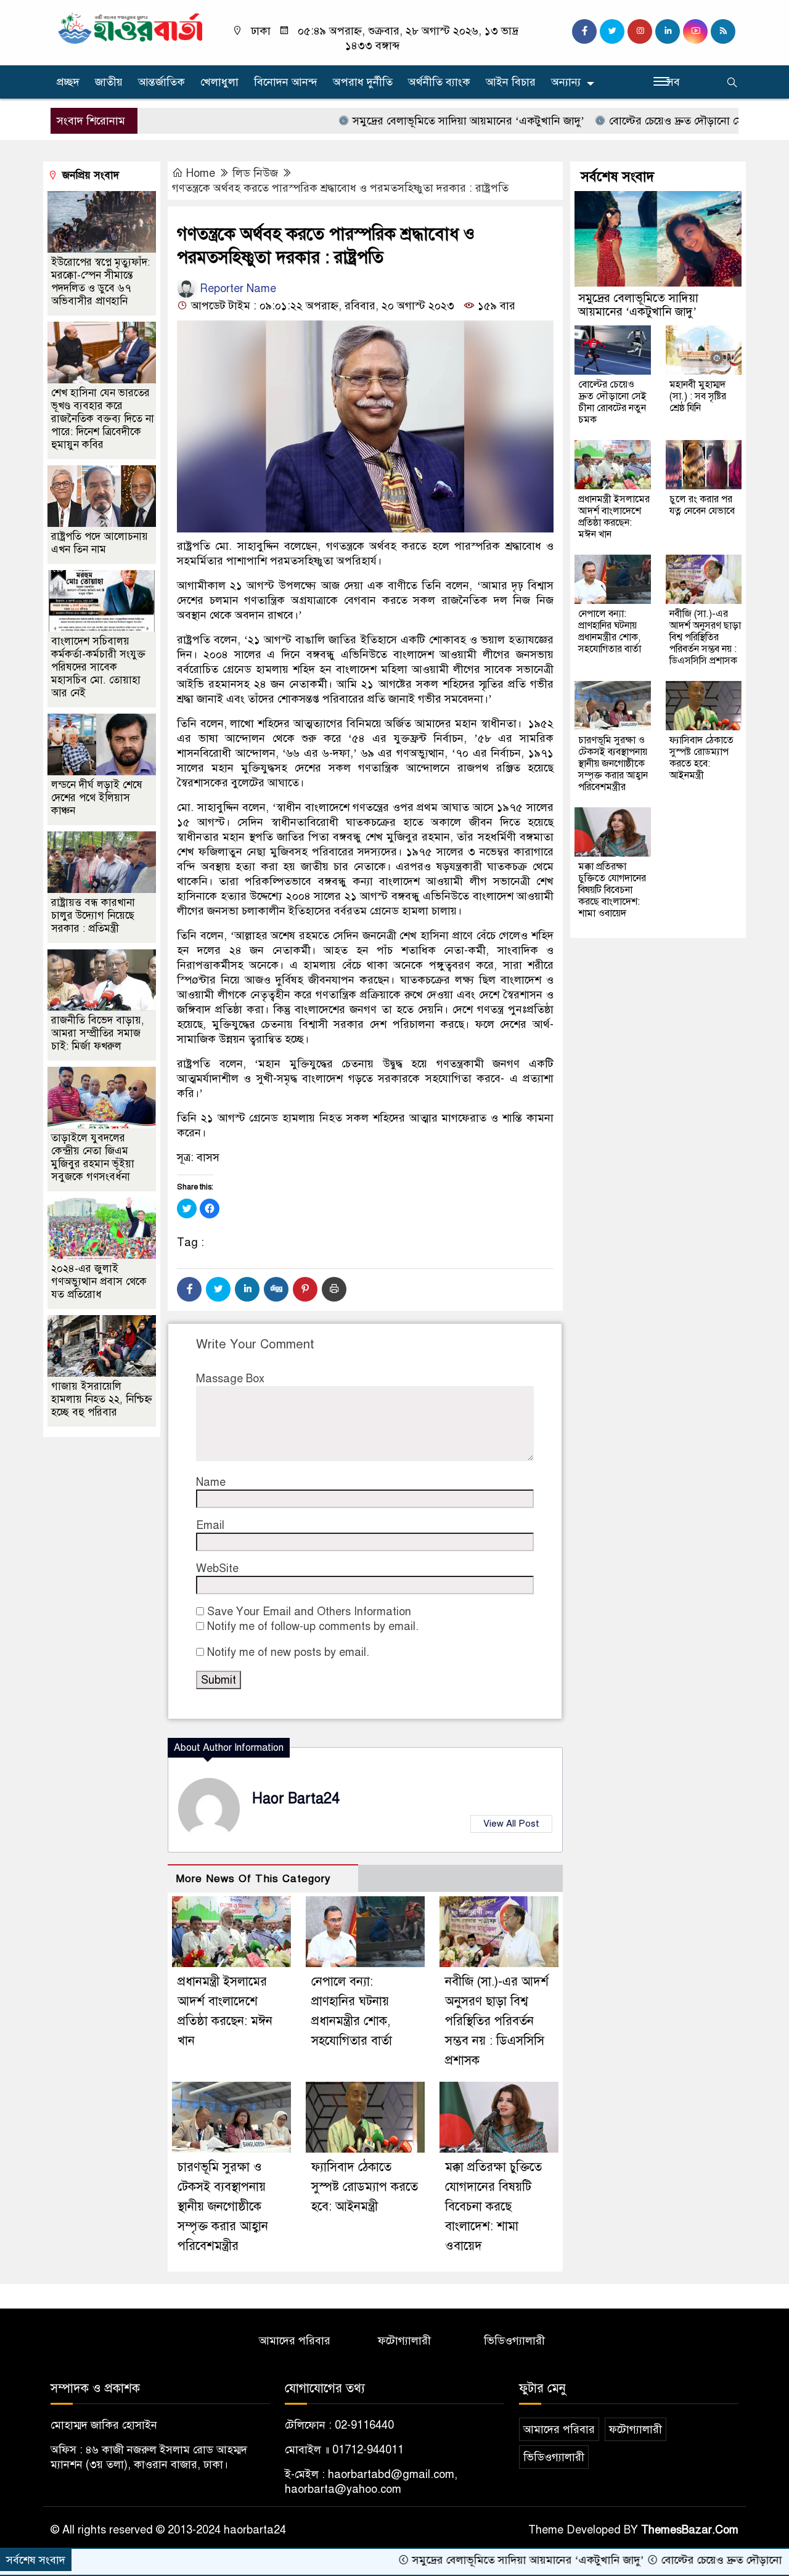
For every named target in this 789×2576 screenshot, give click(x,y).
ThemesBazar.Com (690, 2530)
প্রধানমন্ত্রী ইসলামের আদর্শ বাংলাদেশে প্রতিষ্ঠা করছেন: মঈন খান (614, 517)
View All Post (511, 1824)
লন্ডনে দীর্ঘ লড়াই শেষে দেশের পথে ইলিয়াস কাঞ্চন (97, 798)
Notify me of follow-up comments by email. (313, 1626)
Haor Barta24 (296, 1799)
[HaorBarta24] (131, 27)
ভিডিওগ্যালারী (514, 2341)
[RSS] (723, 31)
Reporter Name (236, 288)
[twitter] (612, 31)
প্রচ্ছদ (68, 82)
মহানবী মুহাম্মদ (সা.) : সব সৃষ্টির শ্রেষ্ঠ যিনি (698, 396)
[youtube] (695, 31)
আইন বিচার (511, 82)
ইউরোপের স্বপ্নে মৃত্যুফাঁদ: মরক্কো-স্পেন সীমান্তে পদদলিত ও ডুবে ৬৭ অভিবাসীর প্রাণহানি (100, 282)
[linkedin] (668, 31)
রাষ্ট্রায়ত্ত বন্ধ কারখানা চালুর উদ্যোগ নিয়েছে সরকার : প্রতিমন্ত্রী (93, 915)
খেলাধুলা (219, 82)
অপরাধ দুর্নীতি (363, 82)
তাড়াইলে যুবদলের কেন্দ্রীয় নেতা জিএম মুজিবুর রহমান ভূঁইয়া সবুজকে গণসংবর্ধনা (93, 1157)
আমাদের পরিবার (295, 2341)
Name (211, 1482)
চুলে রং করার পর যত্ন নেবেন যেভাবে (702, 505)
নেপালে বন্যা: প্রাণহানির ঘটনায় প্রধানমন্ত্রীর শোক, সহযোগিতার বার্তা (610, 631)
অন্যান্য (566, 82)
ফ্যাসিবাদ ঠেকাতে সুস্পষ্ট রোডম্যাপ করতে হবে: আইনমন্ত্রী (365, 2187)
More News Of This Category (253, 1879)
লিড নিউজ (255, 173)
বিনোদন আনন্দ (286, 82)
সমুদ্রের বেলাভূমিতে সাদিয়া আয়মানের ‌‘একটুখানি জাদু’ (396, 121)
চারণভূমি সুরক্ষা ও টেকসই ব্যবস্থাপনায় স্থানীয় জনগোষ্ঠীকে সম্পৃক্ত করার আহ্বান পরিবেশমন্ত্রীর (223, 2207)
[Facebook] (189, 1289)
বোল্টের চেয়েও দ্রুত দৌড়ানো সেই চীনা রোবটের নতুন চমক (660, 121)
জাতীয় (109, 82)
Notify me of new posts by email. (288, 1652)
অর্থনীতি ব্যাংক (439, 82)
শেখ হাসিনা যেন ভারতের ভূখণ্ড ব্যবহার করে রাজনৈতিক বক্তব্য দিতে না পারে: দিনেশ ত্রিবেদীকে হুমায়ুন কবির (103, 419)
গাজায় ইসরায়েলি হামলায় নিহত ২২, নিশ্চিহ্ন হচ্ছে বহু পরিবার (102, 1399)
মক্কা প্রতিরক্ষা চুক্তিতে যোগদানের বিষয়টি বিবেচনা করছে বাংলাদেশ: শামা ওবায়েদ (493, 2207)
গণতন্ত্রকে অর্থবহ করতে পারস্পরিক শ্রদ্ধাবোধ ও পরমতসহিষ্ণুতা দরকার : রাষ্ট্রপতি (340, 188)
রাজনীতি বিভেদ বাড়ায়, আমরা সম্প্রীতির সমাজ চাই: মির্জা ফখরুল (98, 1033)
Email (210, 1525)
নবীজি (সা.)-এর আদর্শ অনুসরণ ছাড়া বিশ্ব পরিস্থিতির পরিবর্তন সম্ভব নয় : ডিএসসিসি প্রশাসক (497, 2021)
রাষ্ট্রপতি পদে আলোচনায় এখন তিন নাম (100, 543)
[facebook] (584, 31)
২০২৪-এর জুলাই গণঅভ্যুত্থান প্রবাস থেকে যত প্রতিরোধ (99, 1282)
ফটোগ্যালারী (404, 2341)
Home (201, 173)
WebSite (217, 1568)
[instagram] (640, 31)
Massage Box (230, 1379)
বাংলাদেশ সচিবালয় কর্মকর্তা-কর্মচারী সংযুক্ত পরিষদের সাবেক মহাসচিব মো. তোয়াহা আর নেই (98, 667)
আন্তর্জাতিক (161, 82)
